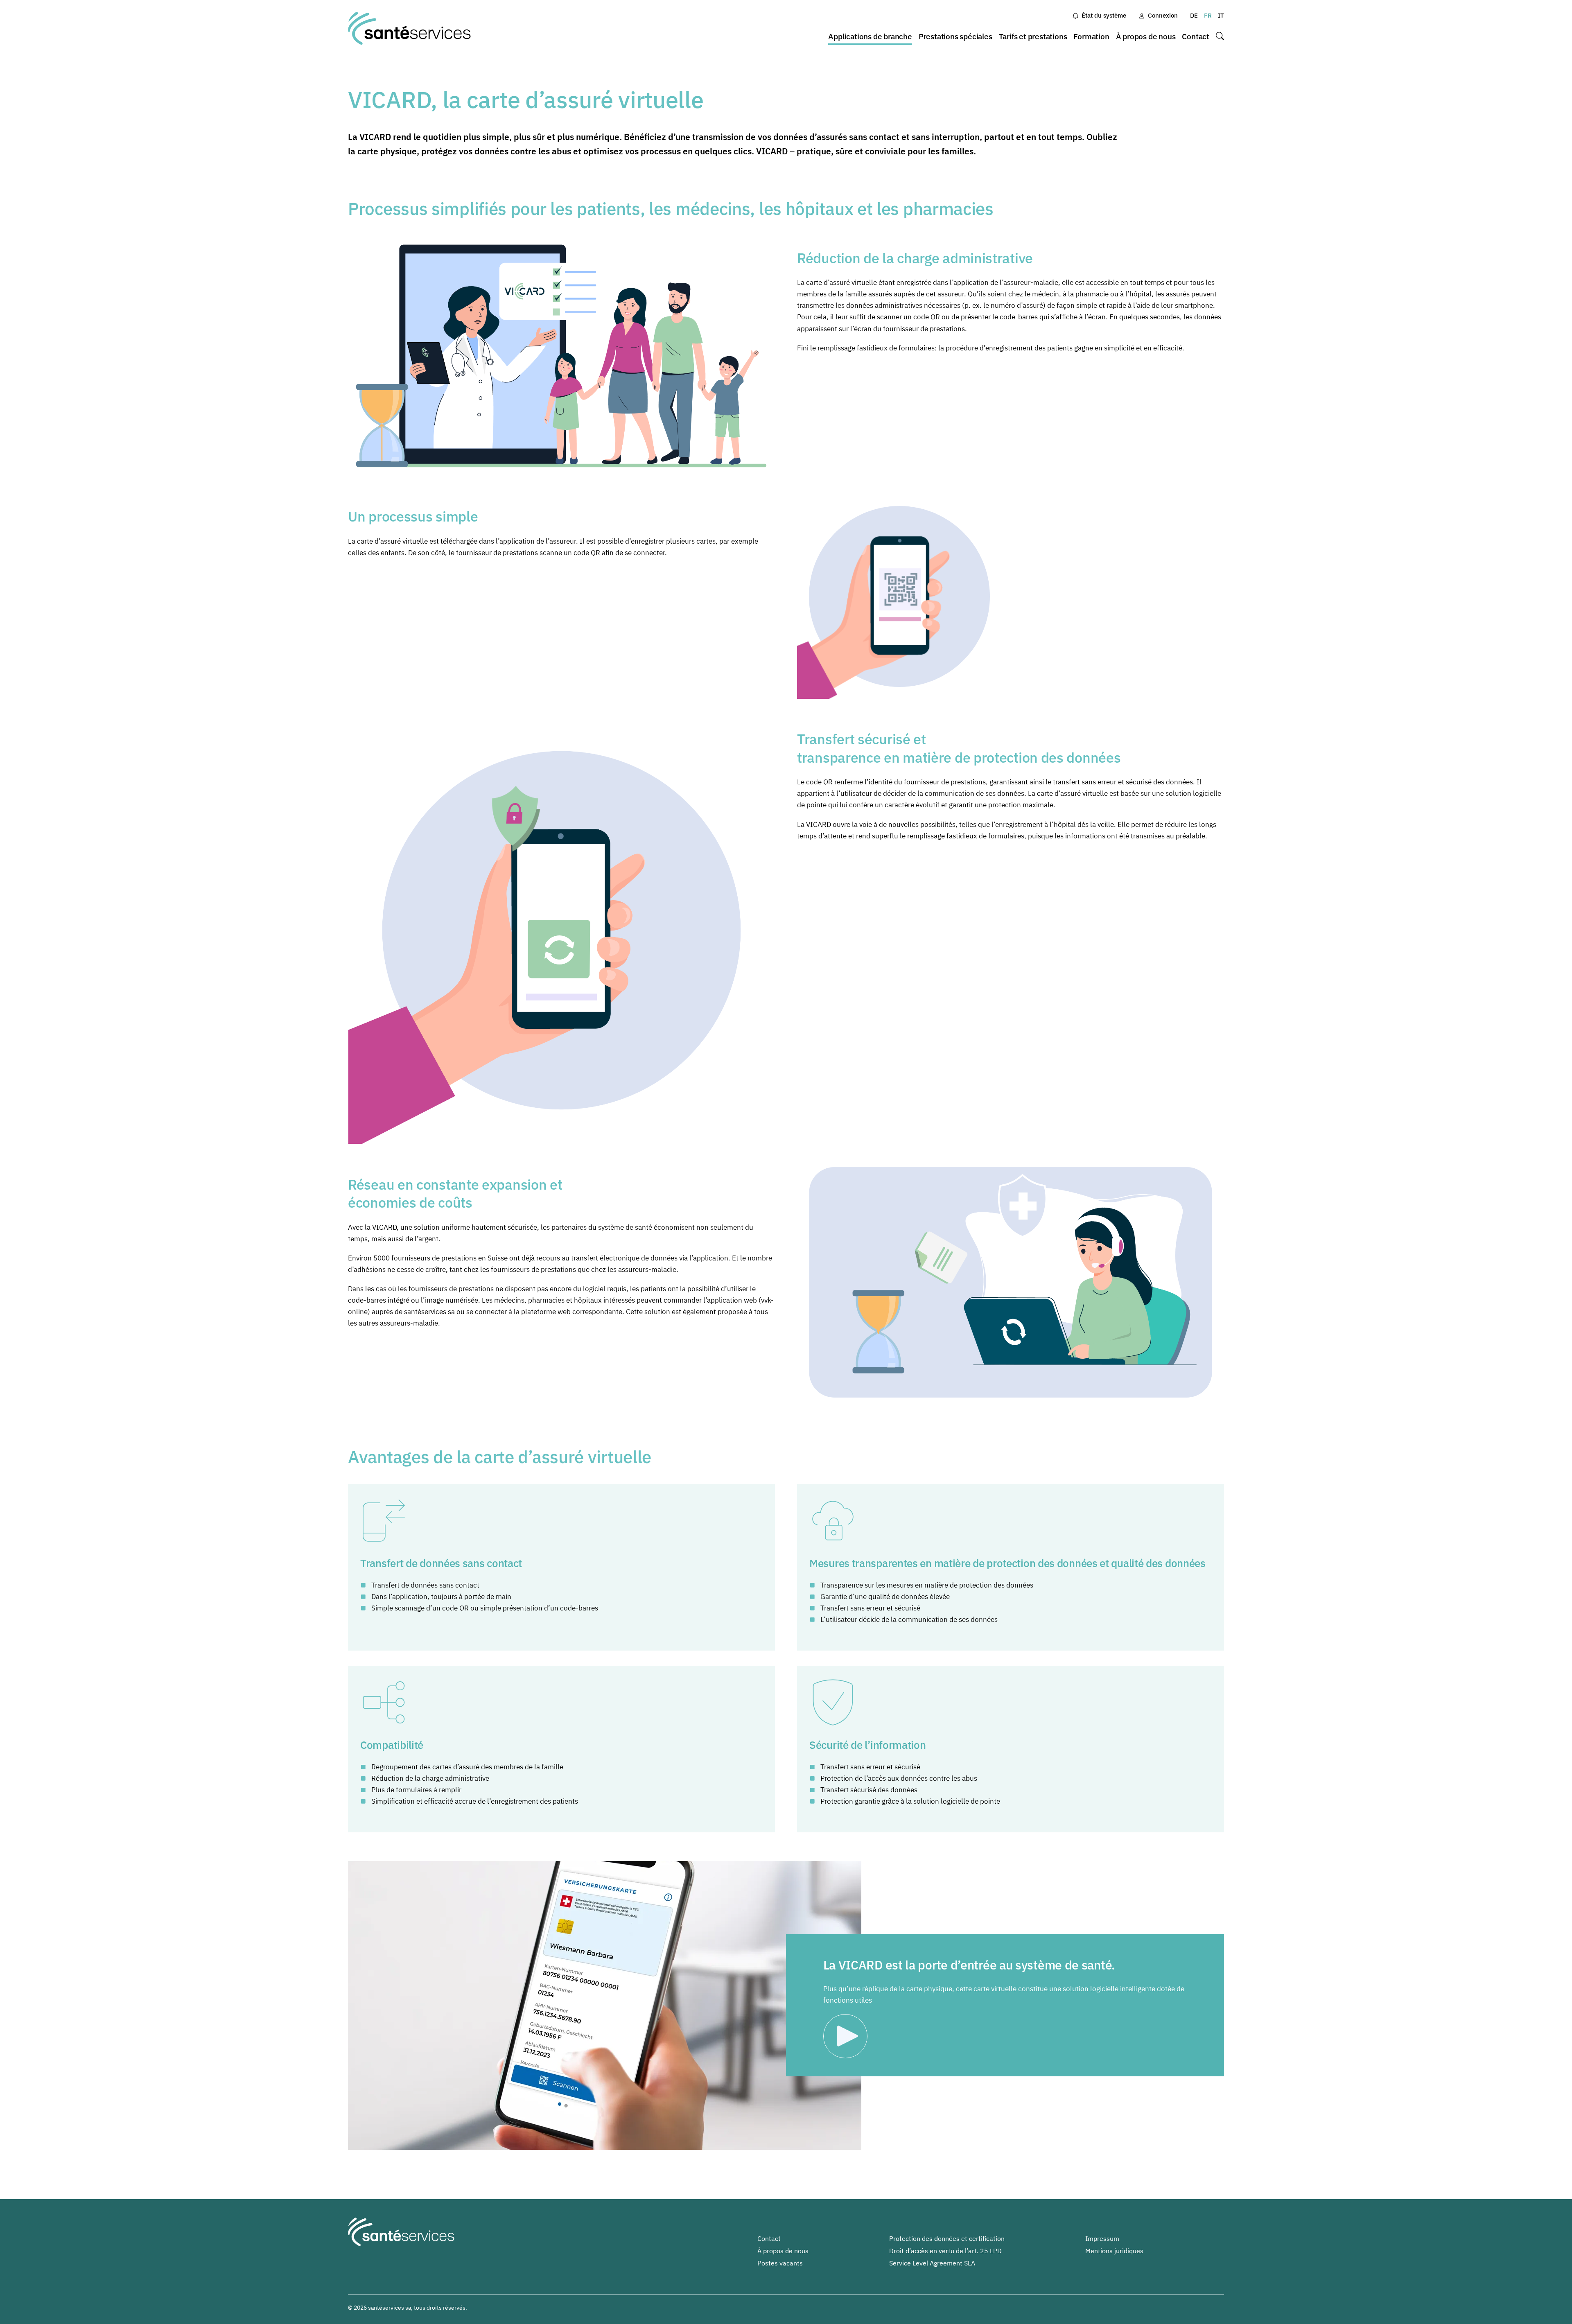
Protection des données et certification (947, 2238)
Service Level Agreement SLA (932, 2263)
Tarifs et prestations (1033, 36)
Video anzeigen (848, 2036)
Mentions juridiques (1114, 2251)
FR (1208, 15)
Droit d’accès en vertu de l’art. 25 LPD (945, 2251)
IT (1221, 15)
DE (1194, 15)
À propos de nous (1146, 36)
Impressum (1102, 2238)
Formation (1091, 36)
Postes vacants (780, 2263)
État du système (1104, 15)
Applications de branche (870, 36)
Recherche (1220, 37)
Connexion (1163, 15)
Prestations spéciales (955, 36)
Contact (1196, 36)
